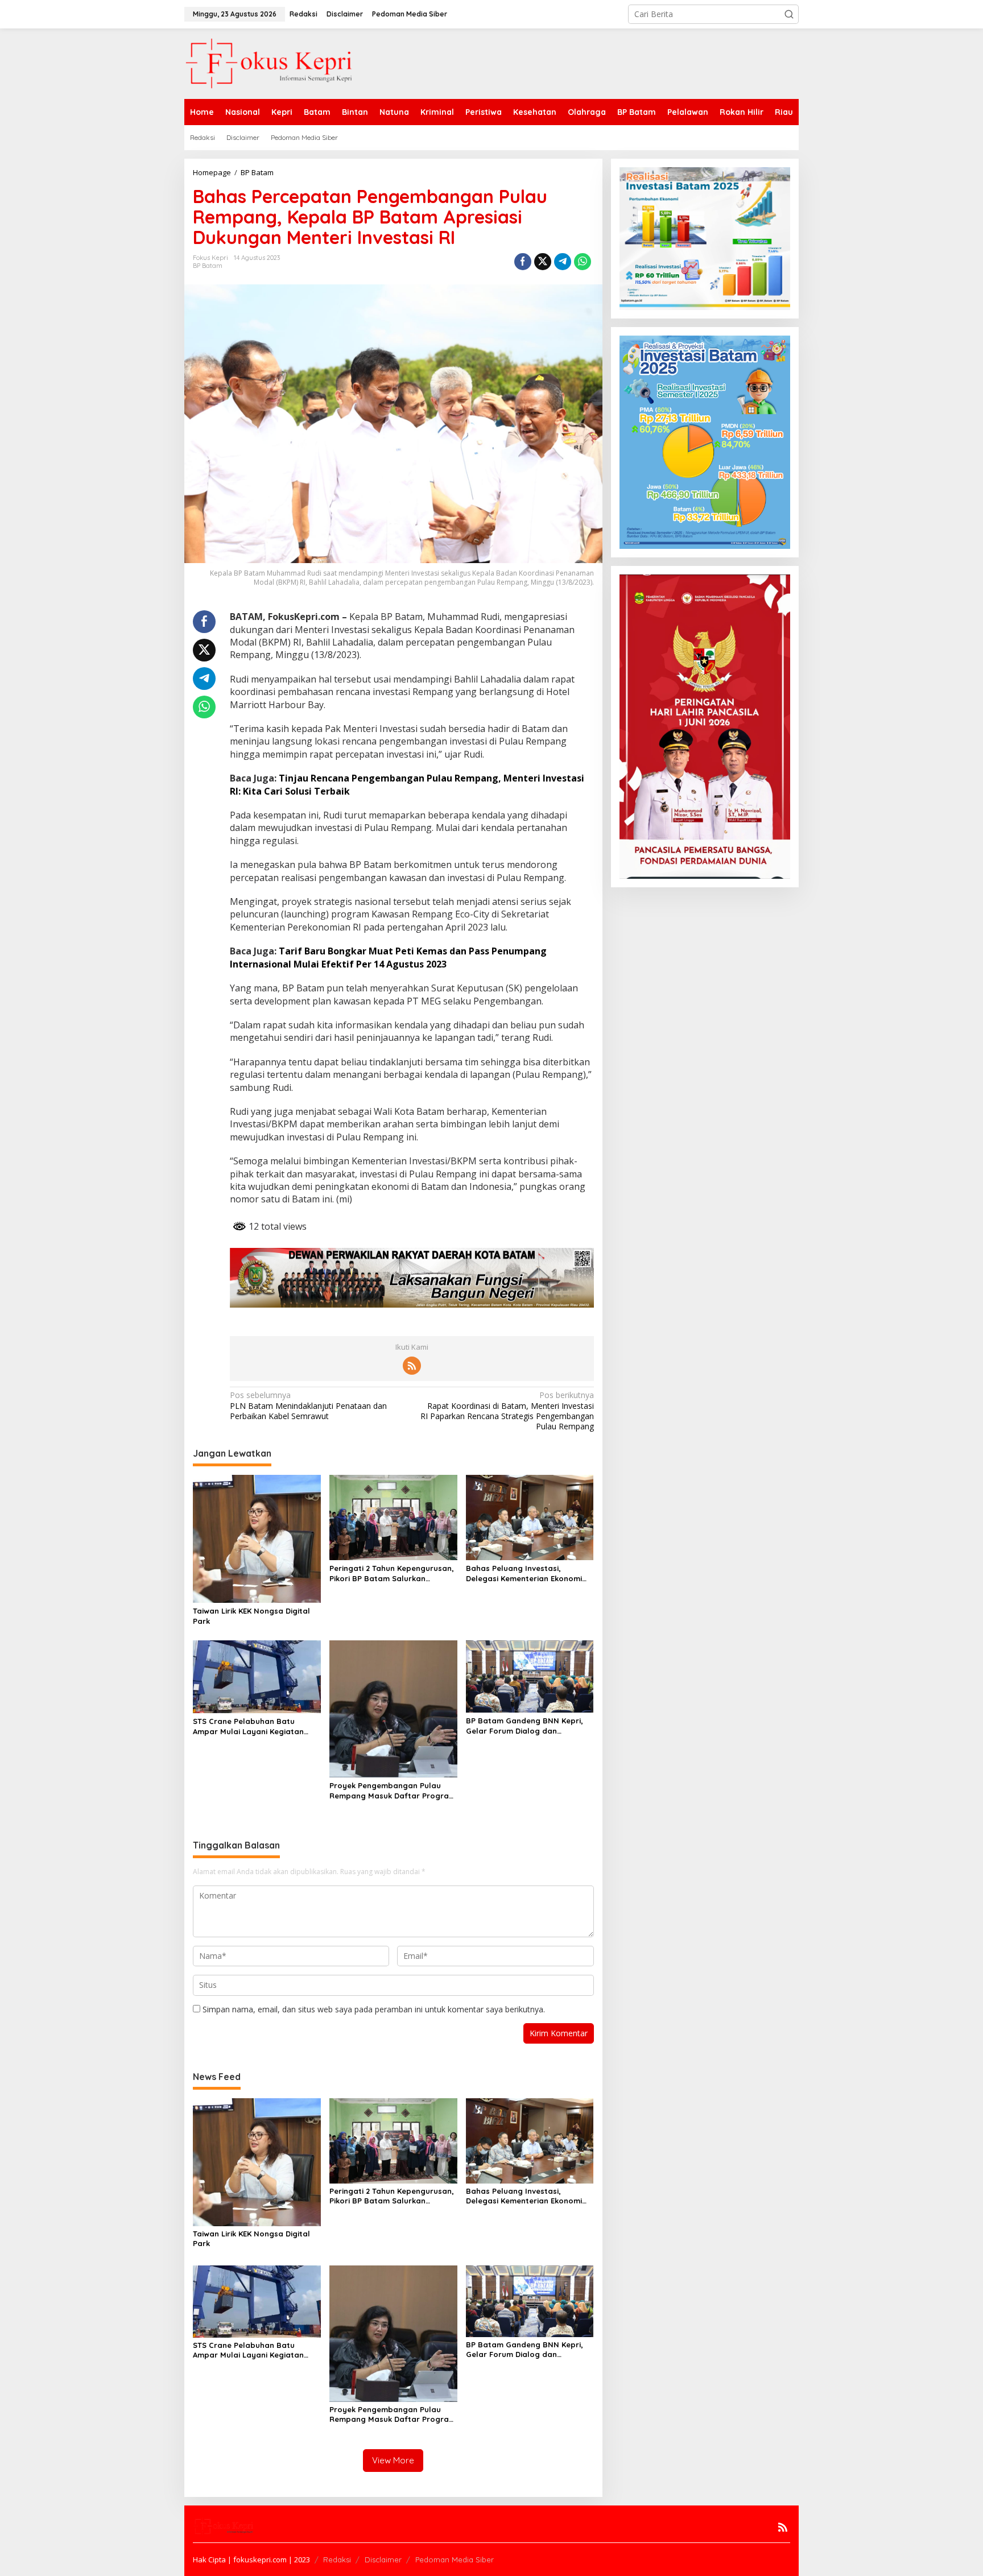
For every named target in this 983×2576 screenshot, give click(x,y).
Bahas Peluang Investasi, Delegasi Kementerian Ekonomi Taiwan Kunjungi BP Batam (524, 1574)
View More (393, 2460)
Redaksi (337, 2560)
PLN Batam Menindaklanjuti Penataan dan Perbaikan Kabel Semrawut (308, 1405)
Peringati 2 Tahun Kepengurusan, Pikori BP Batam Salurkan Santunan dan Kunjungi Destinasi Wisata (392, 1574)
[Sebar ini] (523, 262)
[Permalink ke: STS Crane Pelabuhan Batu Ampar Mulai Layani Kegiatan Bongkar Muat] (257, 1676)
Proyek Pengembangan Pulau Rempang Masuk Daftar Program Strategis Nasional (393, 1791)
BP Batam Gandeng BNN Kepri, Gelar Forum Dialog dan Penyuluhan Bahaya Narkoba (524, 1726)
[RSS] (412, 1366)
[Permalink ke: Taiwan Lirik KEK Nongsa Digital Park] (257, 1538)
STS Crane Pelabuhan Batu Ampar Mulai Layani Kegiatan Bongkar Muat (248, 1727)
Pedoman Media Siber (455, 2560)
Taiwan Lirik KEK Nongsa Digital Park (251, 1616)
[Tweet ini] (543, 262)
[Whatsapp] (583, 262)
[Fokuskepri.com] (269, 63)
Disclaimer (383, 2560)
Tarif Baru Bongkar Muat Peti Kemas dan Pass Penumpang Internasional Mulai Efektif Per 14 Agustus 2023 (388, 957)
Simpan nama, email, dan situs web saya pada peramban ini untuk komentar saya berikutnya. (374, 2009)
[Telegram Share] (563, 262)
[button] (789, 14)
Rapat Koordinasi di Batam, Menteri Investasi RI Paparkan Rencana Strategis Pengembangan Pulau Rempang (507, 1411)
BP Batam (208, 266)
